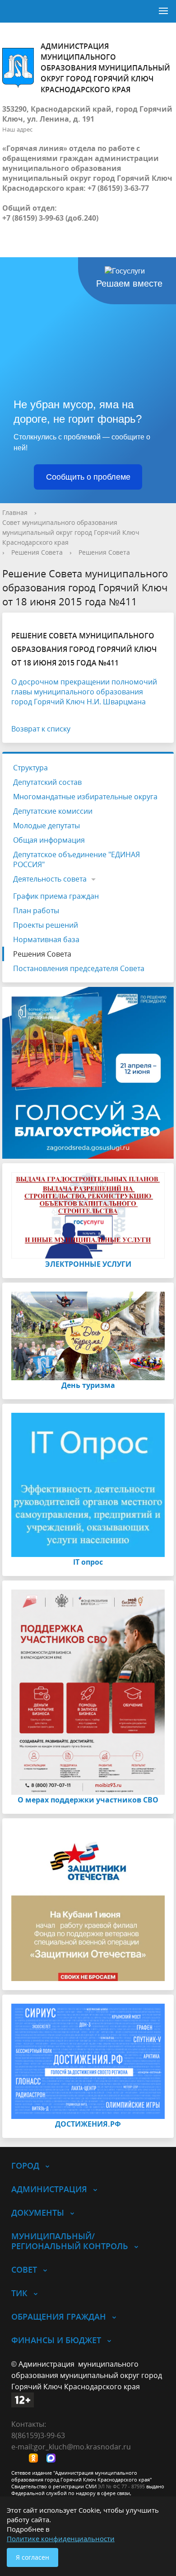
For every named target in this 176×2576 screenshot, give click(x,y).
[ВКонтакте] (18, 2459)
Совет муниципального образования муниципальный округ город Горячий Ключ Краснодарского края (71, 532)
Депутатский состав (47, 782)
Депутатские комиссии (53, 811)
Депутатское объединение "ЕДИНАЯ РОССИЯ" (76, 859)
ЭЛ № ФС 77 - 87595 (121, 2486)
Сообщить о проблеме (88, 477)
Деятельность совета (50, 879)
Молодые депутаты (46, 826)
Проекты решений (46, 925)
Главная (15, 512)
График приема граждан (56, 896)
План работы (36, 911)
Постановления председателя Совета (79, 968)
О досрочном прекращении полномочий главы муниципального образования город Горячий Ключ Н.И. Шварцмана (84, 692)
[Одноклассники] (36, 2459)
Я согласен (32, 2557)
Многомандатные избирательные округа (85, 797)
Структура (30, 768)
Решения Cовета (104, 552)
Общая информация (49, 840)
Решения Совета (37, 552)
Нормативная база (46, 939)
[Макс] (53, 2459)
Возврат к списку (41, 729)
